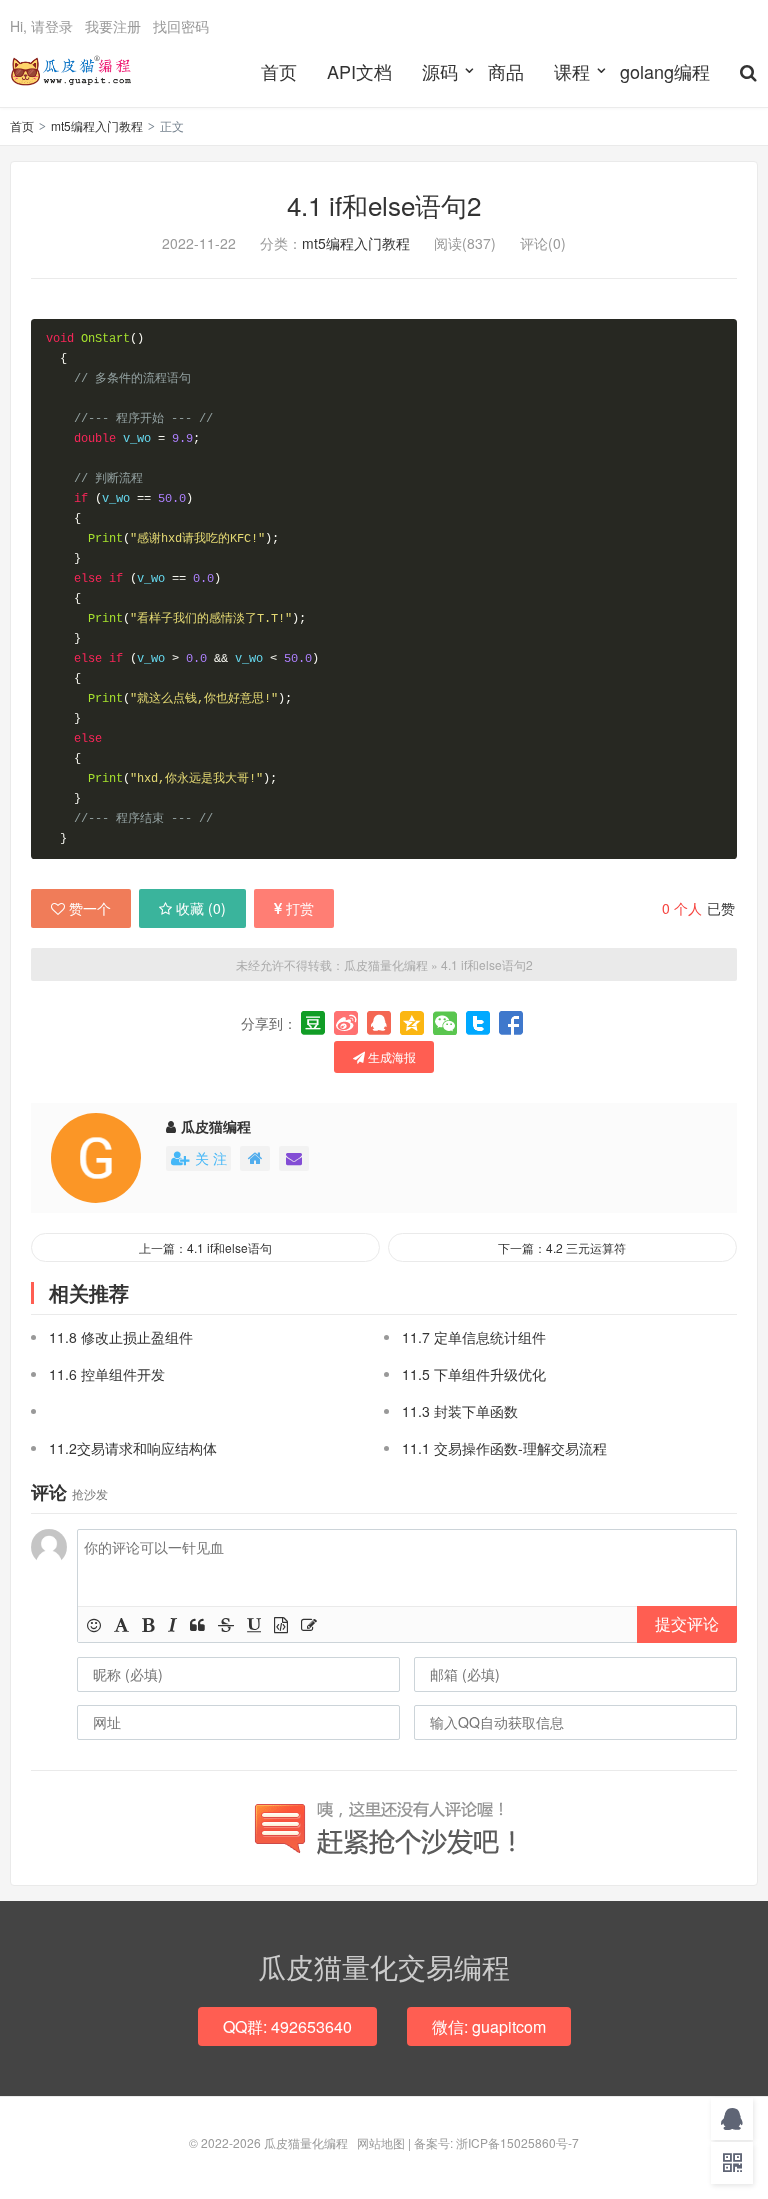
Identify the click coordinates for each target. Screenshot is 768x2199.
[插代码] (281, 1624)
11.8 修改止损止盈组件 (121, 1337)
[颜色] (121, 1624)
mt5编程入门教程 (97, 125)
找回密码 (181, 26)
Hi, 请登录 (41, 26)
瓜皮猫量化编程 (71, 71)
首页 (279, 71)
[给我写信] (294, 1158)
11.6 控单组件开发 (107, 1374)
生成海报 (390, 1056)
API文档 (359, 71)
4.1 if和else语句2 (384, 204)
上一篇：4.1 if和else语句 (205, 1247)
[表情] (94, 1624)
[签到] (309, 1624)
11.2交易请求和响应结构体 (133, 1448)
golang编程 (665, 71)
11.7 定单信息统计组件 (474, 1337)
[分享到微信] (445, 1023)
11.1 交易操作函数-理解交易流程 (504, 1448)
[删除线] (226, 1624)
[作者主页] (255, 1158)
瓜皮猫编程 (216, 1126)
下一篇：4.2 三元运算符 (562, 1247)
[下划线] (254, 1624)
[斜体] (172, 1624)
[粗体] (148, 1624)
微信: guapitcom (489, 2026)
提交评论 (687, 1623)
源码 (440, 71)
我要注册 (113, 26)
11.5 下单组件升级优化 (474, 1374)
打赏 (300, 908)
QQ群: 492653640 (287, 2026)
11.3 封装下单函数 (460, 1411)
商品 (506, 71)
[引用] (197, 1624)
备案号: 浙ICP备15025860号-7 (496, 2142)
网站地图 (381, 2142)
